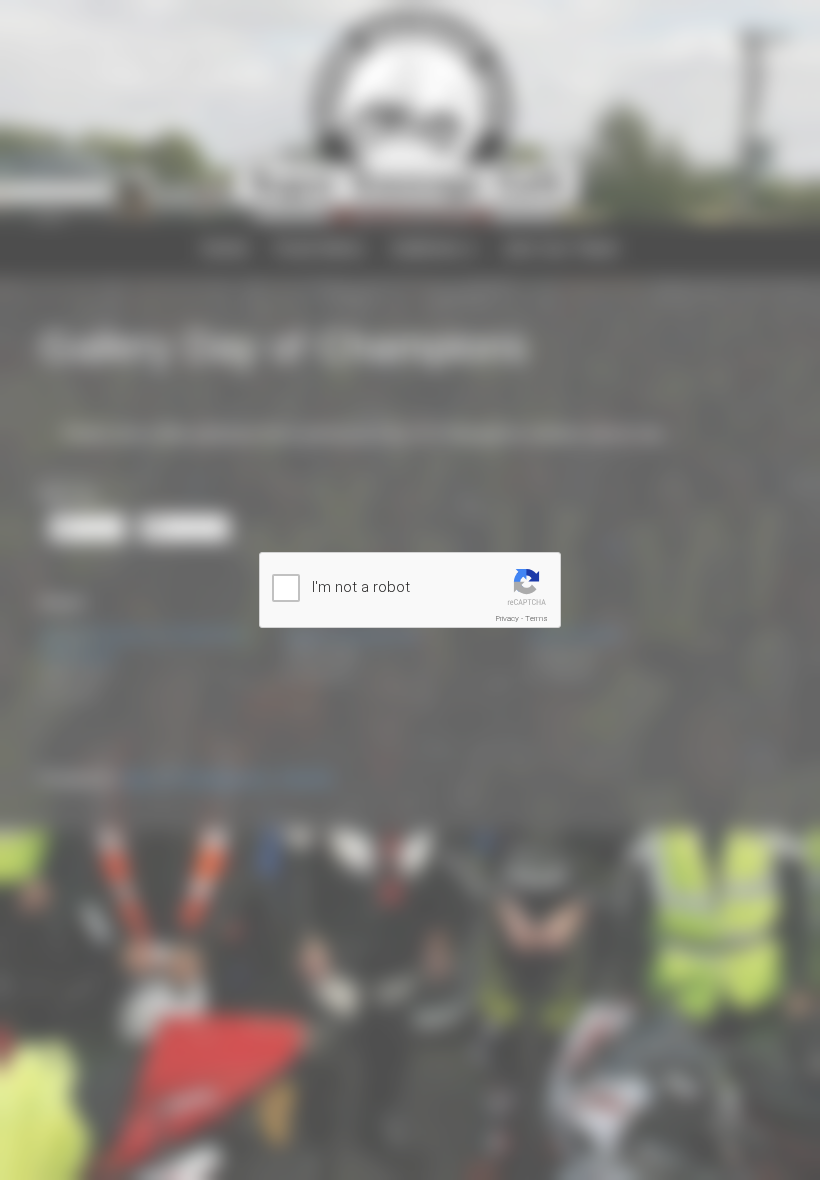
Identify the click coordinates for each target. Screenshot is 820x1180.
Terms (536, 618)
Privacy (507, 618)
